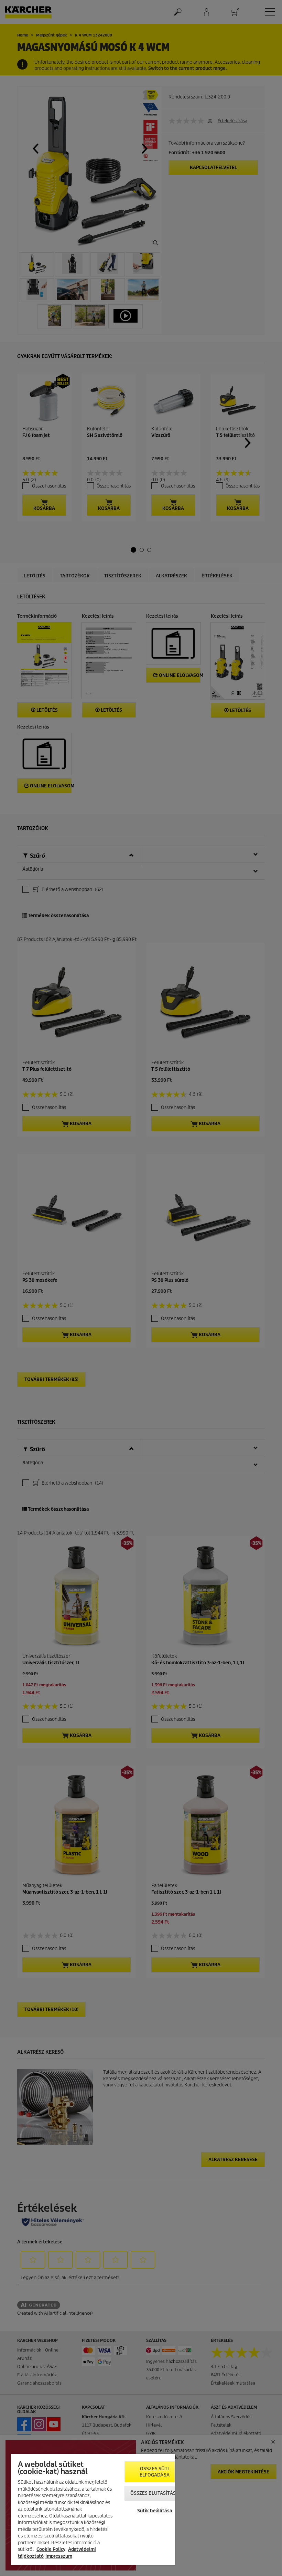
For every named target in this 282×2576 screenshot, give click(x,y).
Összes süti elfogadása (155, 2472)
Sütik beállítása (155, 2511)
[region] (93, 2509)
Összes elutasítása (155, 2493)
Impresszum (59, 2556)
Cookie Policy (51, 2549)
